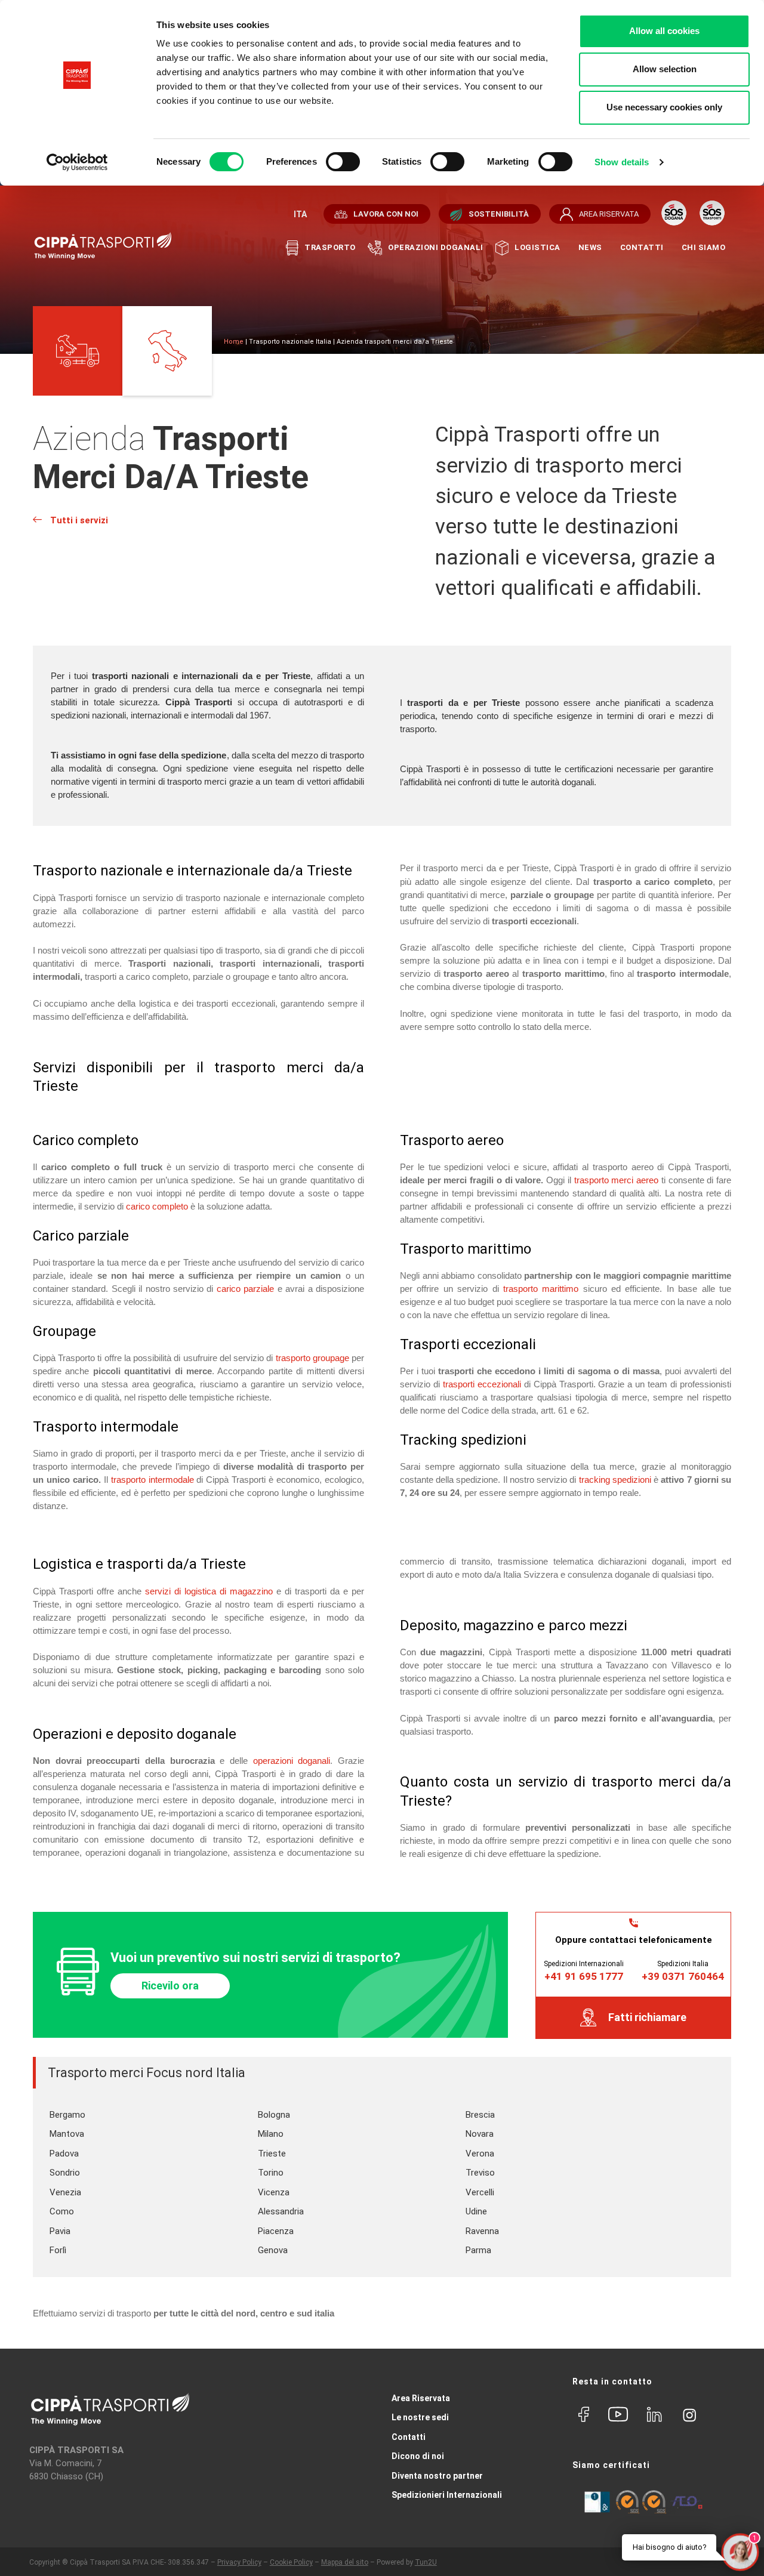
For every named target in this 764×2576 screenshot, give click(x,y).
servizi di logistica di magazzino (209, 1591)
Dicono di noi (418, 2456)
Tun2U (426, 2562)
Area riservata (609, 214)
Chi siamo (704, 247)
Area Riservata (421, 2398)
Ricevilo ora (170, 1986)
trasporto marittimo (541, 1289)
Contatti (642, 247)
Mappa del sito (345, 2562)
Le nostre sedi (420, 2417)
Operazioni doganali (436, 247)
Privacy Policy (239, 2562)
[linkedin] (654, 2415)
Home (234, 342)
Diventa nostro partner (437, 2476)
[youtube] (618, 2415)
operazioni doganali (292, 1761)
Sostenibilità (499, 214)
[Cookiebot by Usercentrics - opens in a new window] (77, 162)
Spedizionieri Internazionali (447, 2495)
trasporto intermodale (153, 1480)
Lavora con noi (386, 214)
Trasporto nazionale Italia (290, 342)
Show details (622, 162)
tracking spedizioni (615, 1480)
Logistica (537, 247)
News (590, 247)
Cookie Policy (291, 2562)
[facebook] (584, 2415)
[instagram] (689, 2413)
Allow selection (665, 69)
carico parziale (245, 1289)
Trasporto (330, 247)
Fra (299, 214)
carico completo (157, 1206)
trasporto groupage (312, 1358)
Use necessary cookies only (664, 107)
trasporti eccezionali (482, 1384)
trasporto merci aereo (616, 1180)
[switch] (343, 162)
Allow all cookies (664, 31)
